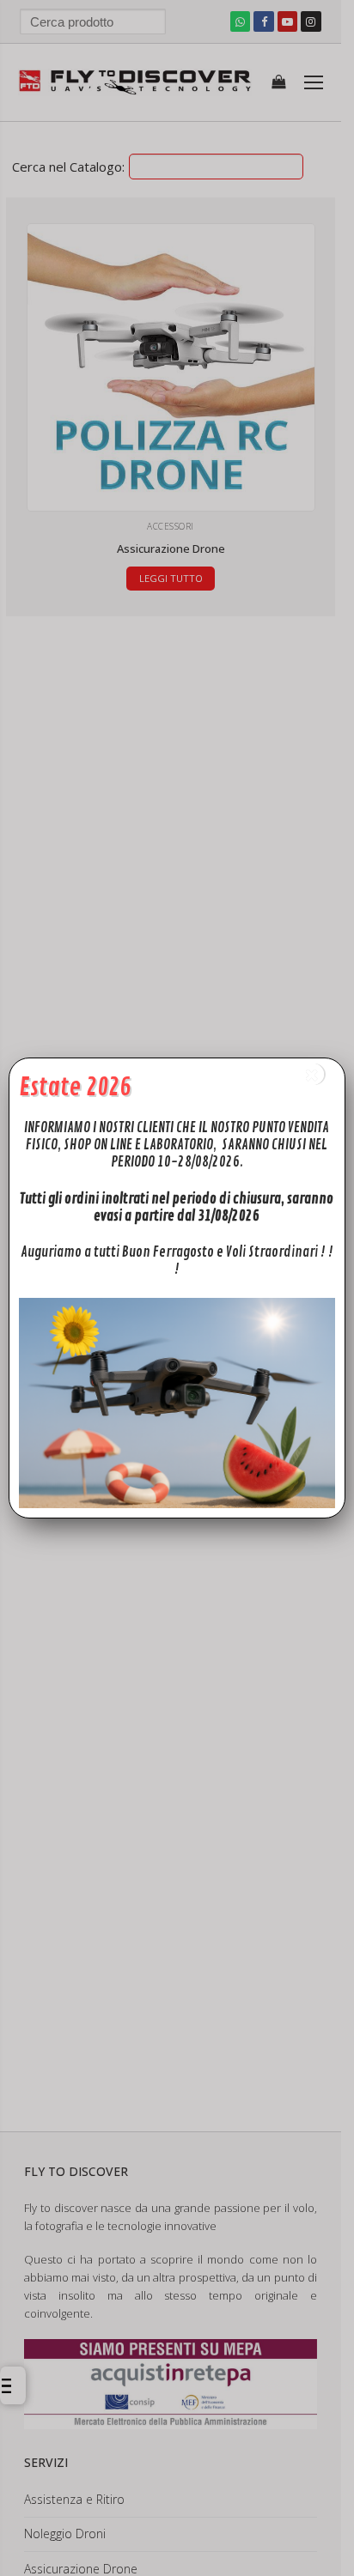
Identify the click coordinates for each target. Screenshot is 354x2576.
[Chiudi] (313, 1074)
